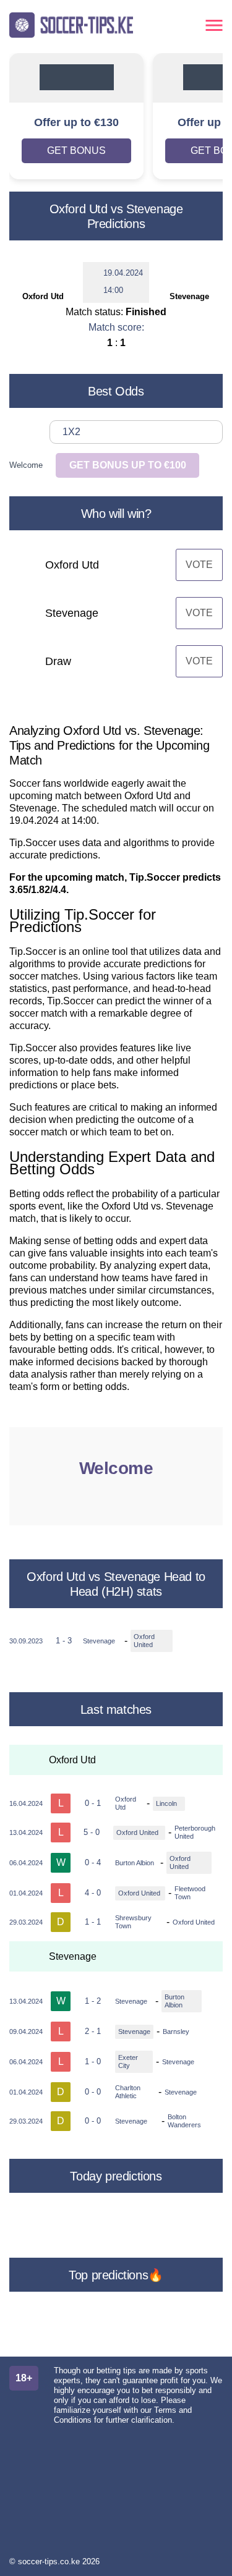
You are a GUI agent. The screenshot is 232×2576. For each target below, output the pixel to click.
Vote (199, 565)
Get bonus (76, 150)
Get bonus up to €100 (128, 465)
